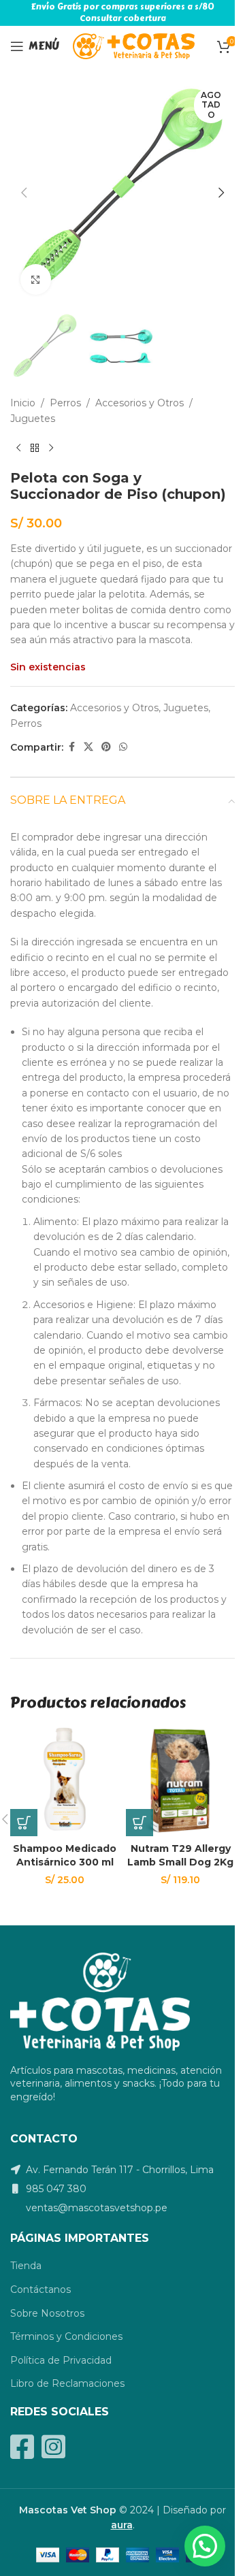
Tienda (26, 2266)
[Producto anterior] (18, 448)
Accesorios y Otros (140, 403)
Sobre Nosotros (47, 2313)
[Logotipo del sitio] (134, 46)
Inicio (23, 403)
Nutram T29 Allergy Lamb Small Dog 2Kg (180, 1855)
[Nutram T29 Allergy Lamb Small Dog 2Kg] (180, 1782)
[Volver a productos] (35, 448)
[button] (24, 193)
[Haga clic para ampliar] (36, 279)
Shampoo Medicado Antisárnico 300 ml (65, 1855)
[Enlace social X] (88, 747)
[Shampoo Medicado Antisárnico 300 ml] (65, 1782)
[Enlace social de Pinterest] (106, 747)
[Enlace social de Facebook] (71, 747)
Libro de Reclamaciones (67, 2383)
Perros (65, 403)
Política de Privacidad (61, 2360)
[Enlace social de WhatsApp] (123, 747)
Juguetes (33, 419)
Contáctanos (40, 2289)
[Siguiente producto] (51, 448)
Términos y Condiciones (66, 2336)
